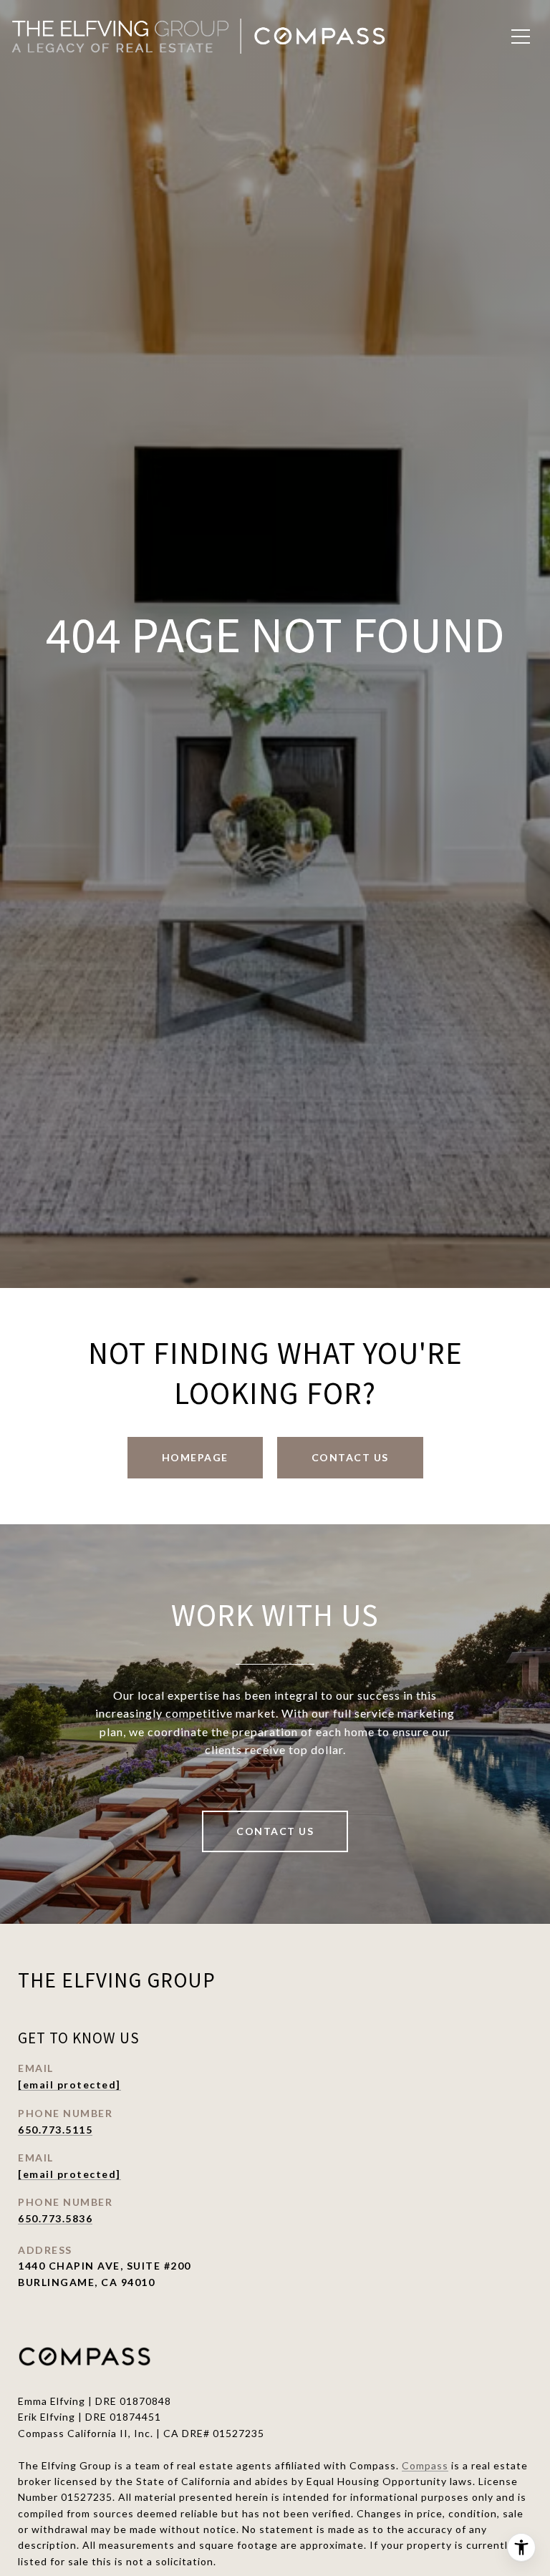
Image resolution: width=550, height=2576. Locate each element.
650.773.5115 (55, 2130)
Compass (425, 2465)
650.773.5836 (55, 2218)
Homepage (195, 1457)
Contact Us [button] (350, 1457)
